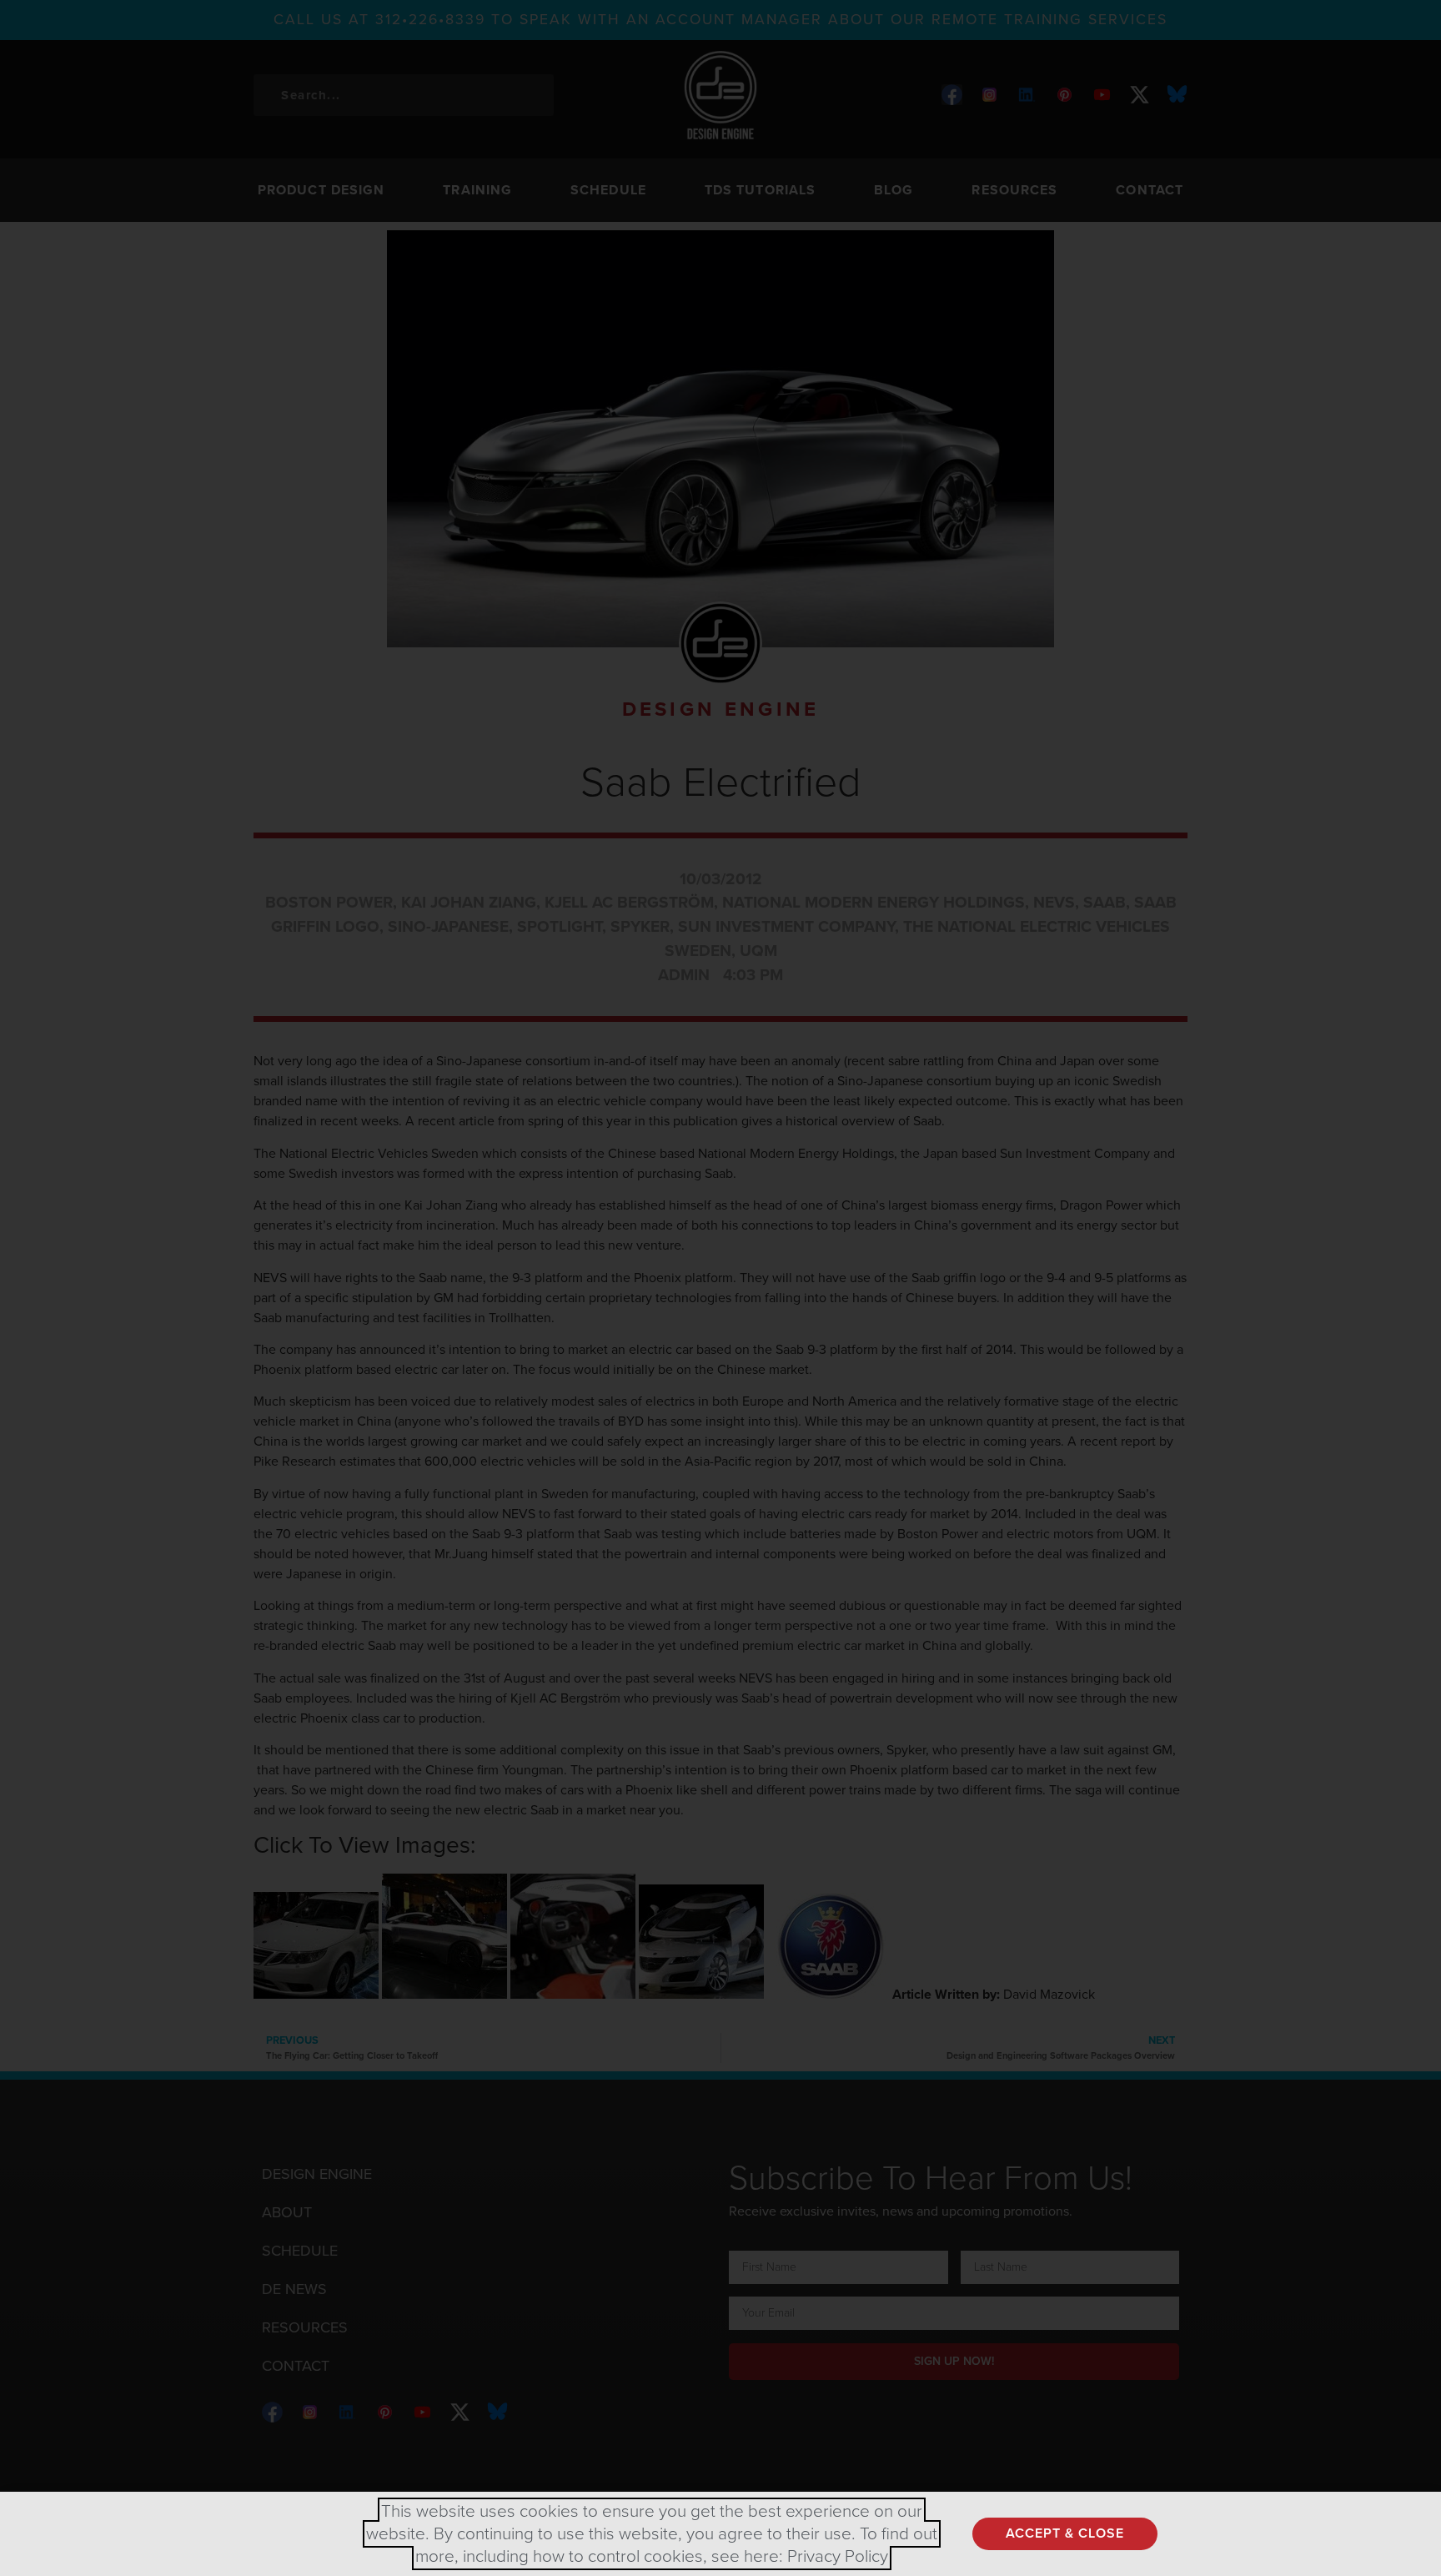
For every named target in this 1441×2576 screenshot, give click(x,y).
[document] (720, 1288)
